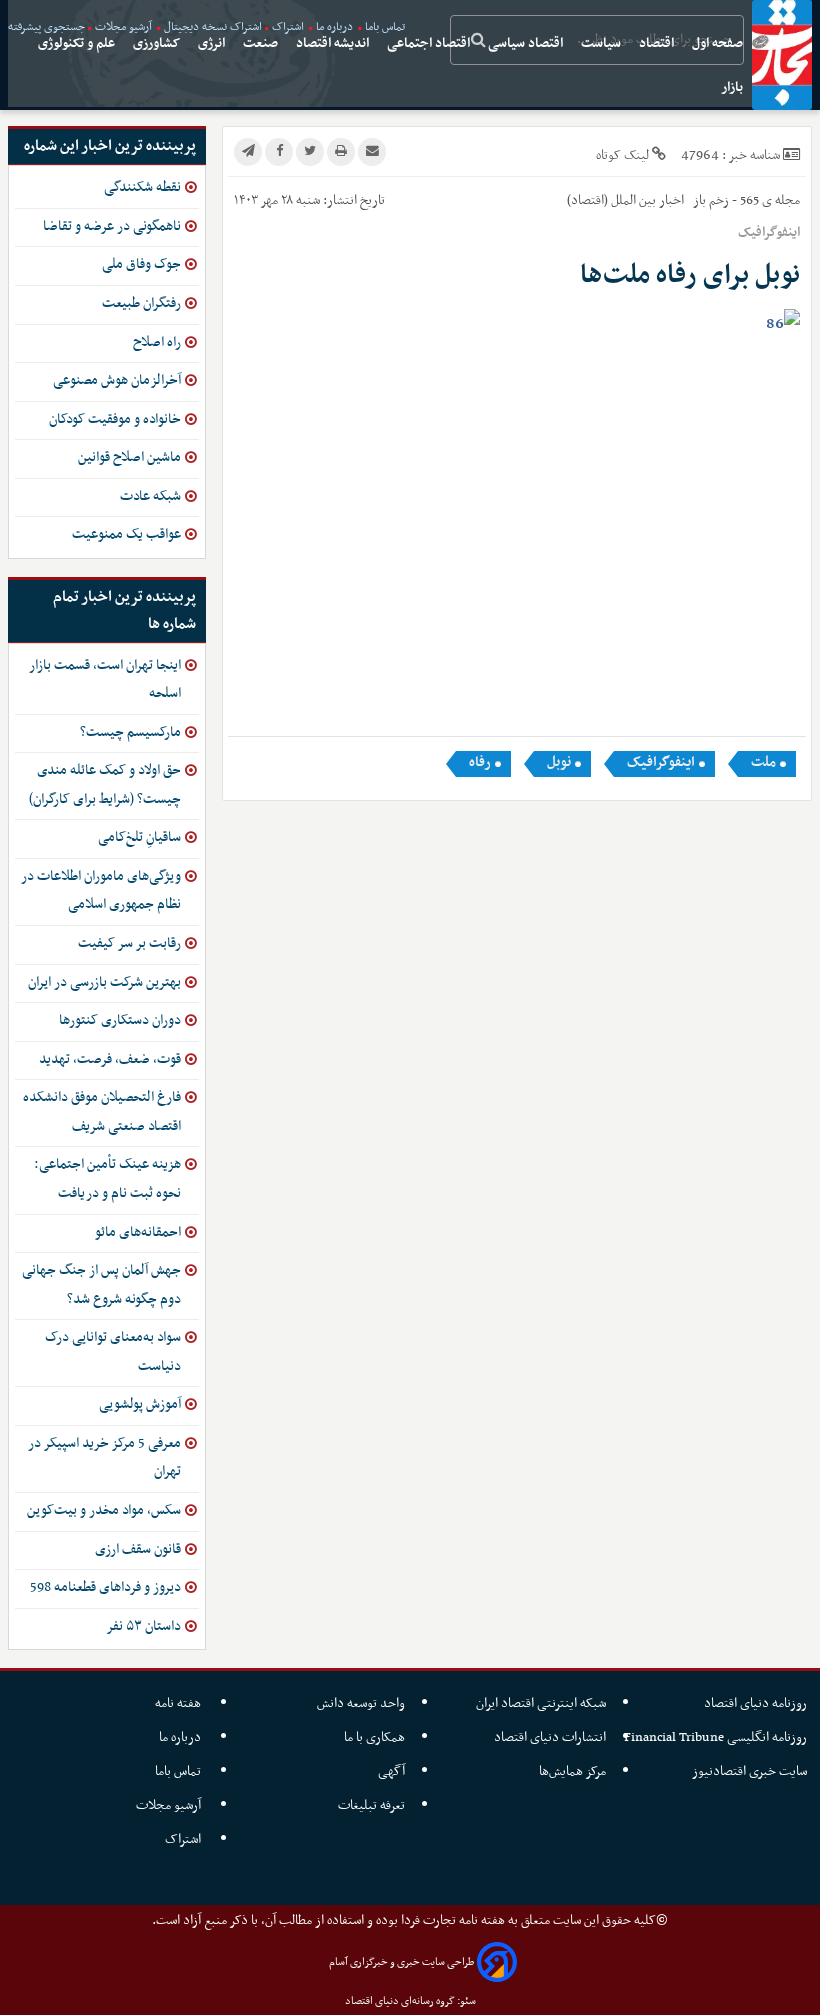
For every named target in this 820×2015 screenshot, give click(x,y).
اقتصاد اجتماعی (430, 43)
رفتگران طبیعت (141, 303)
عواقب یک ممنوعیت (126, 534)
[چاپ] (341, 152)
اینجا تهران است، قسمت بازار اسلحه (105, 680)
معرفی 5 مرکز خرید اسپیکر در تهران (104, 1458)
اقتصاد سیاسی (527, 43)
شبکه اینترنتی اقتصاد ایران (541, 1703)
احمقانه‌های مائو (138, 1232)
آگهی (391, 1771)
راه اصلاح (157, 342)
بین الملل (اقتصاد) (611, 200)
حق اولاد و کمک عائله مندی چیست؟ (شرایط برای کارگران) (105, 785)
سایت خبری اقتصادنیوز (749, 1771)
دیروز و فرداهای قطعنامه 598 (105, 1587)
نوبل (559, 763)
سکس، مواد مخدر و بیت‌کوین (104, 1510)
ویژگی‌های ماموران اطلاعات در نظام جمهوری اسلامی (101, 891)
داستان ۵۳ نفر (143, 1626)
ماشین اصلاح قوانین (129, 457)
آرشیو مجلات (170, 1805)
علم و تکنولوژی (78, 43)
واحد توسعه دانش (361, 1703)
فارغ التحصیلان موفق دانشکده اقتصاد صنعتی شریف (102, 1112)
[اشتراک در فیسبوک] (279, 152)
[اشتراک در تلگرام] (248, 152)
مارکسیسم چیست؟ (130, 732)
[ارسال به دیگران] (372, 152)
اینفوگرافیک (661, 763)
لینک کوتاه (622, 155)
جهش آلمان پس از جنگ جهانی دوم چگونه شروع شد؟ (101, 1285)
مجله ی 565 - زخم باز (745, 200)
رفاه (480, 763)
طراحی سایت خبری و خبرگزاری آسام (401, 1962)
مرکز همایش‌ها (572, 1771)
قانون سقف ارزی (138, 1549)
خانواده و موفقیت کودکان (115, 419)
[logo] (782, 55)
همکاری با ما (374, 1737)
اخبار (671, 200)
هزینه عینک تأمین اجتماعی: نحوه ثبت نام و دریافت (107, 1179)
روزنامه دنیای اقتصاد (755, 1703)
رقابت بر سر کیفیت (129, 943)
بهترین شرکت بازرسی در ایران (104, 982)
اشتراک (184, 1839)
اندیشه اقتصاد (334, 43)
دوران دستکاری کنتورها (120, 1020)
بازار (733, 87)
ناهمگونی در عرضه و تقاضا (112, 226)
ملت (763, 763)
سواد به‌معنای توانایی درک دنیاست (113, 1352)
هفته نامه (179, 1703)
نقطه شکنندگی (142, 187)
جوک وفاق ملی (141, 264)
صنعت (262, 43)
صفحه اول (719, 43)
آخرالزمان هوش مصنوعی (117, 380)
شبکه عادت (150, 496)
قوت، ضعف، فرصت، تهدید (110, 1059)
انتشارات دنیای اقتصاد (550, 1737)
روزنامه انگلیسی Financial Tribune (715, 1737)
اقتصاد (658, 43)
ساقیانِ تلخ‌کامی (139, 837)
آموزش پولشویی (140, 1404)
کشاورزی (158, 43)
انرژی (213, 43)
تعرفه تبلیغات (371, 1805)
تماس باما (179, 1771)
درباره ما (181, 1737)
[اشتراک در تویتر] (310, 152)
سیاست (602, 43)
